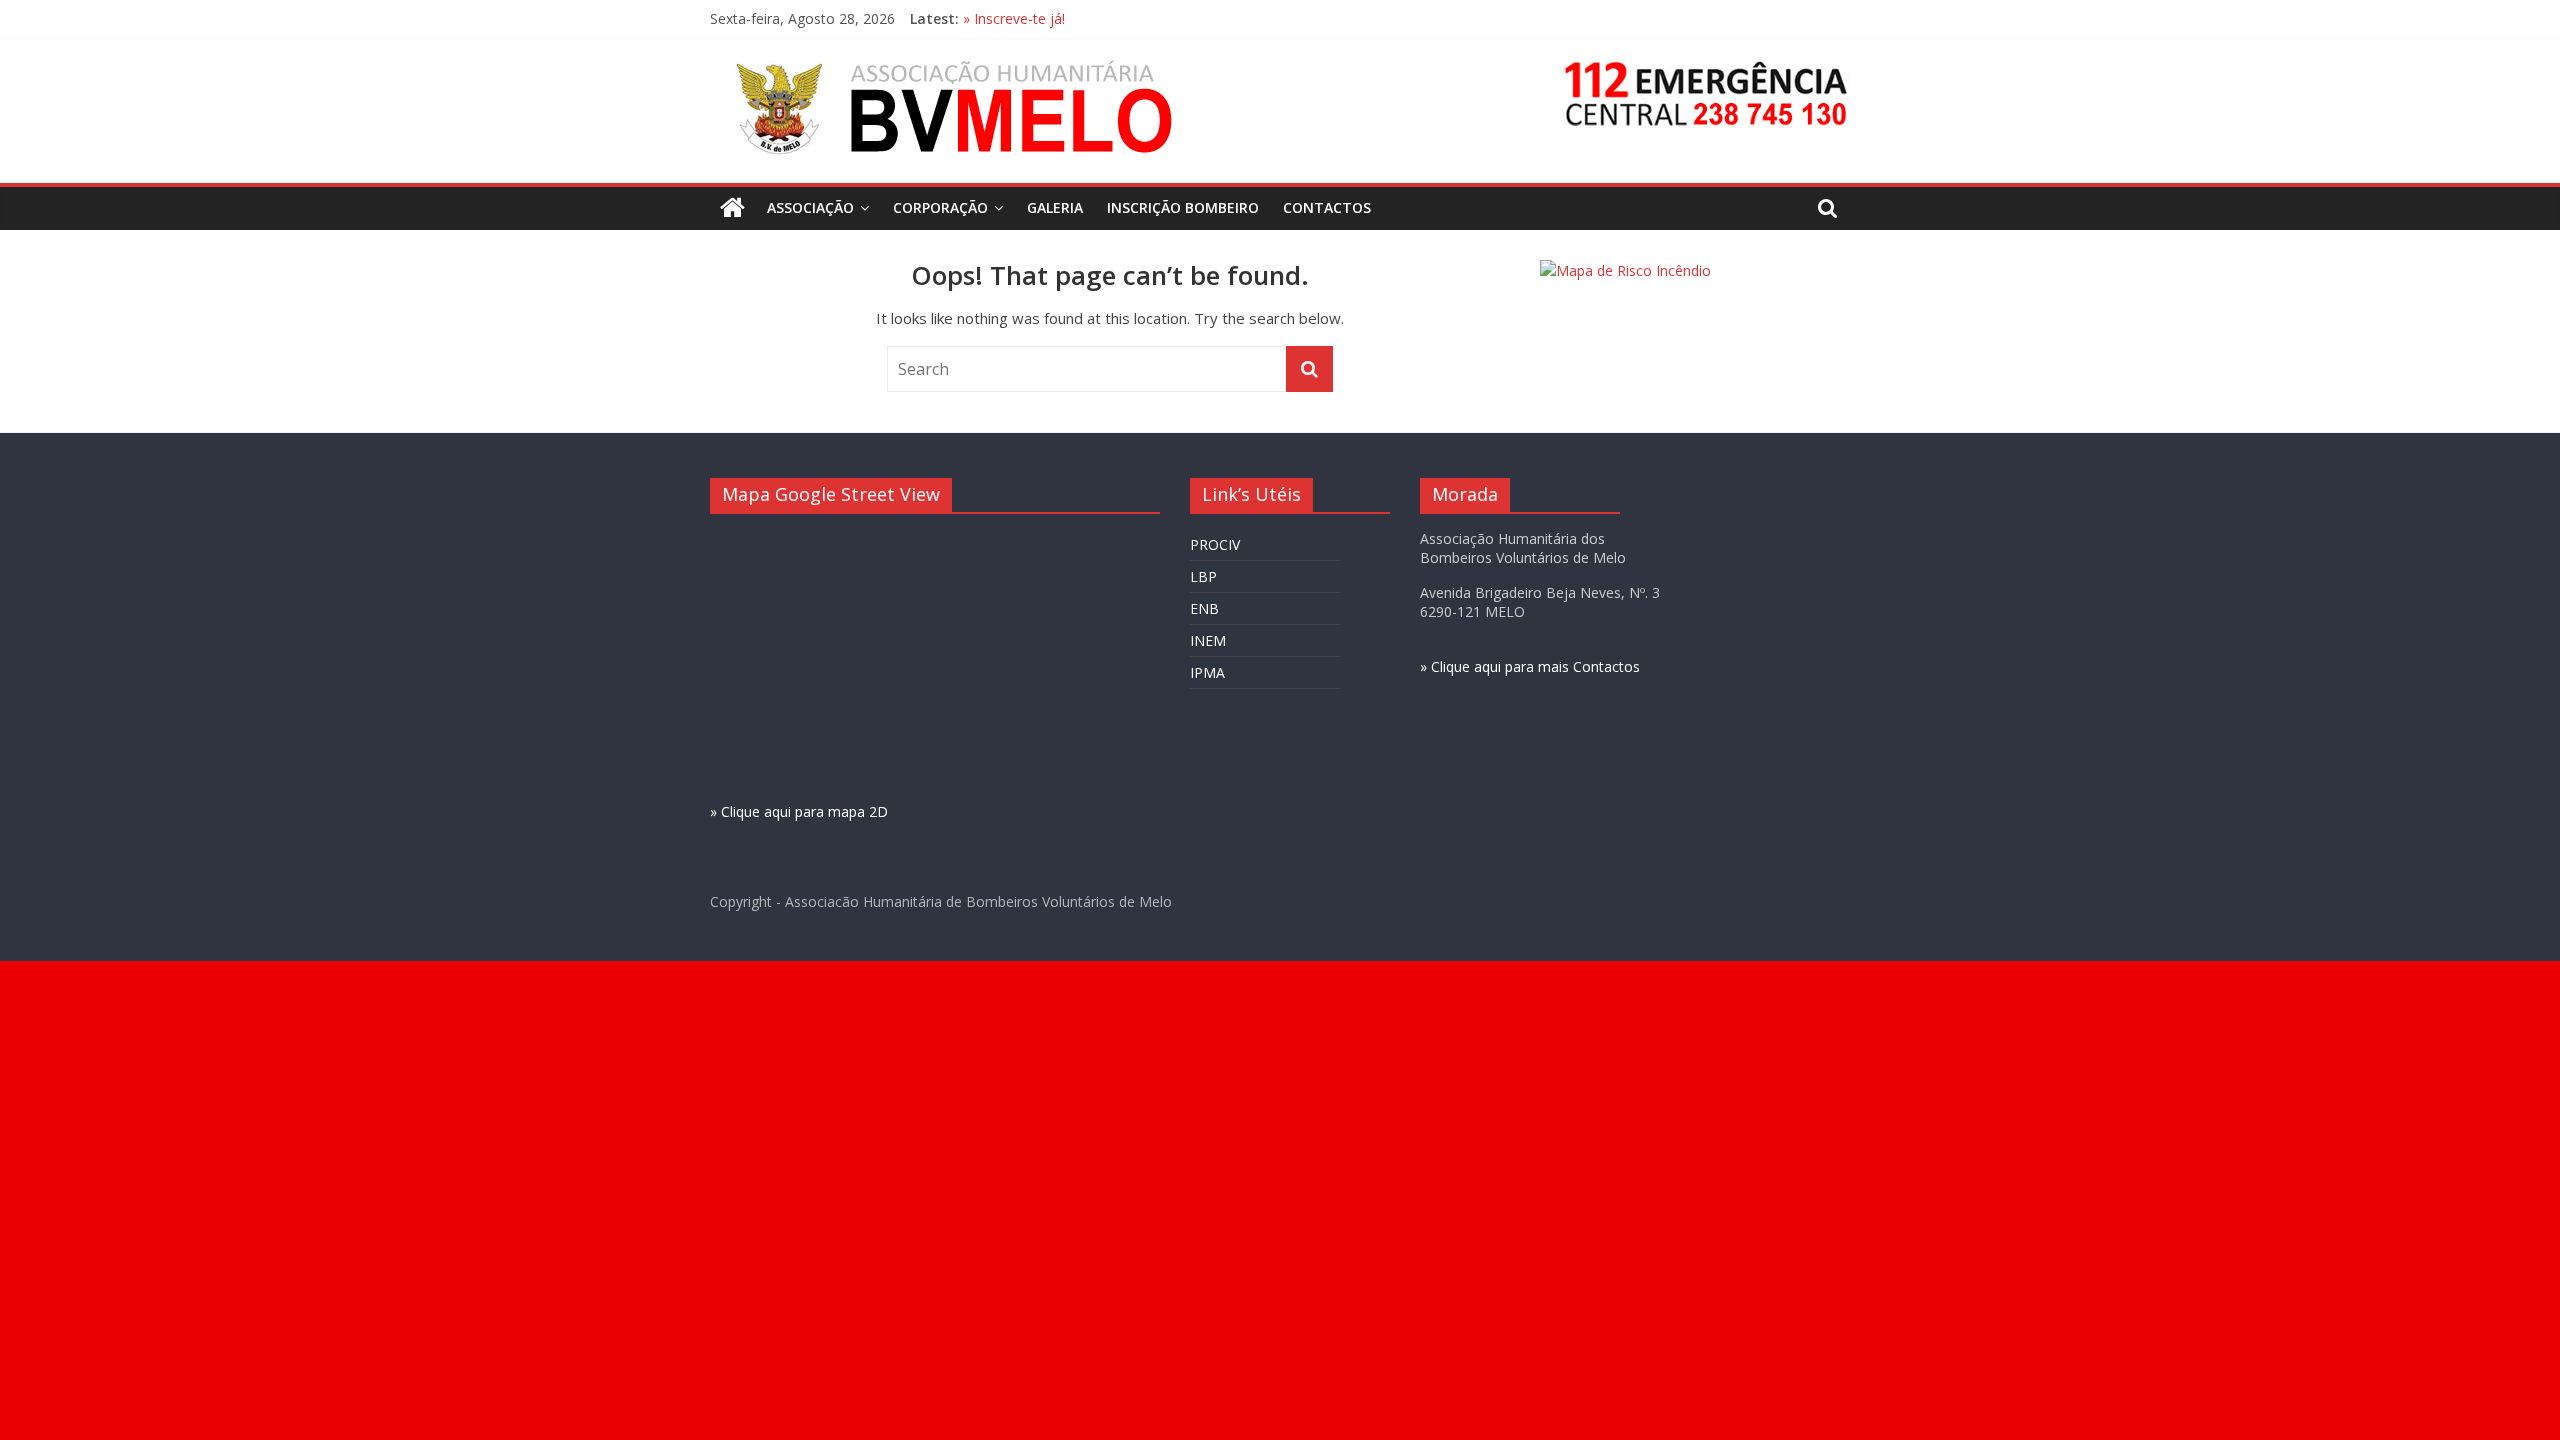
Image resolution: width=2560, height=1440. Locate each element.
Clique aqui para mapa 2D (804, 811)
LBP (1203, 576)
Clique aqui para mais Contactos (1535, 666)
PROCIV (1215, 544)
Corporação (940, 207)
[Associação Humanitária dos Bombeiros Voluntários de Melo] (732, 208)
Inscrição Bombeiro (1183, 207)
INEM (1208, 640)
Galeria (1055, 207)
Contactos (1327, 207)
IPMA (1207, 672)
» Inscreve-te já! (1014, 18)
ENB (1204, 608)
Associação (810, 207)
